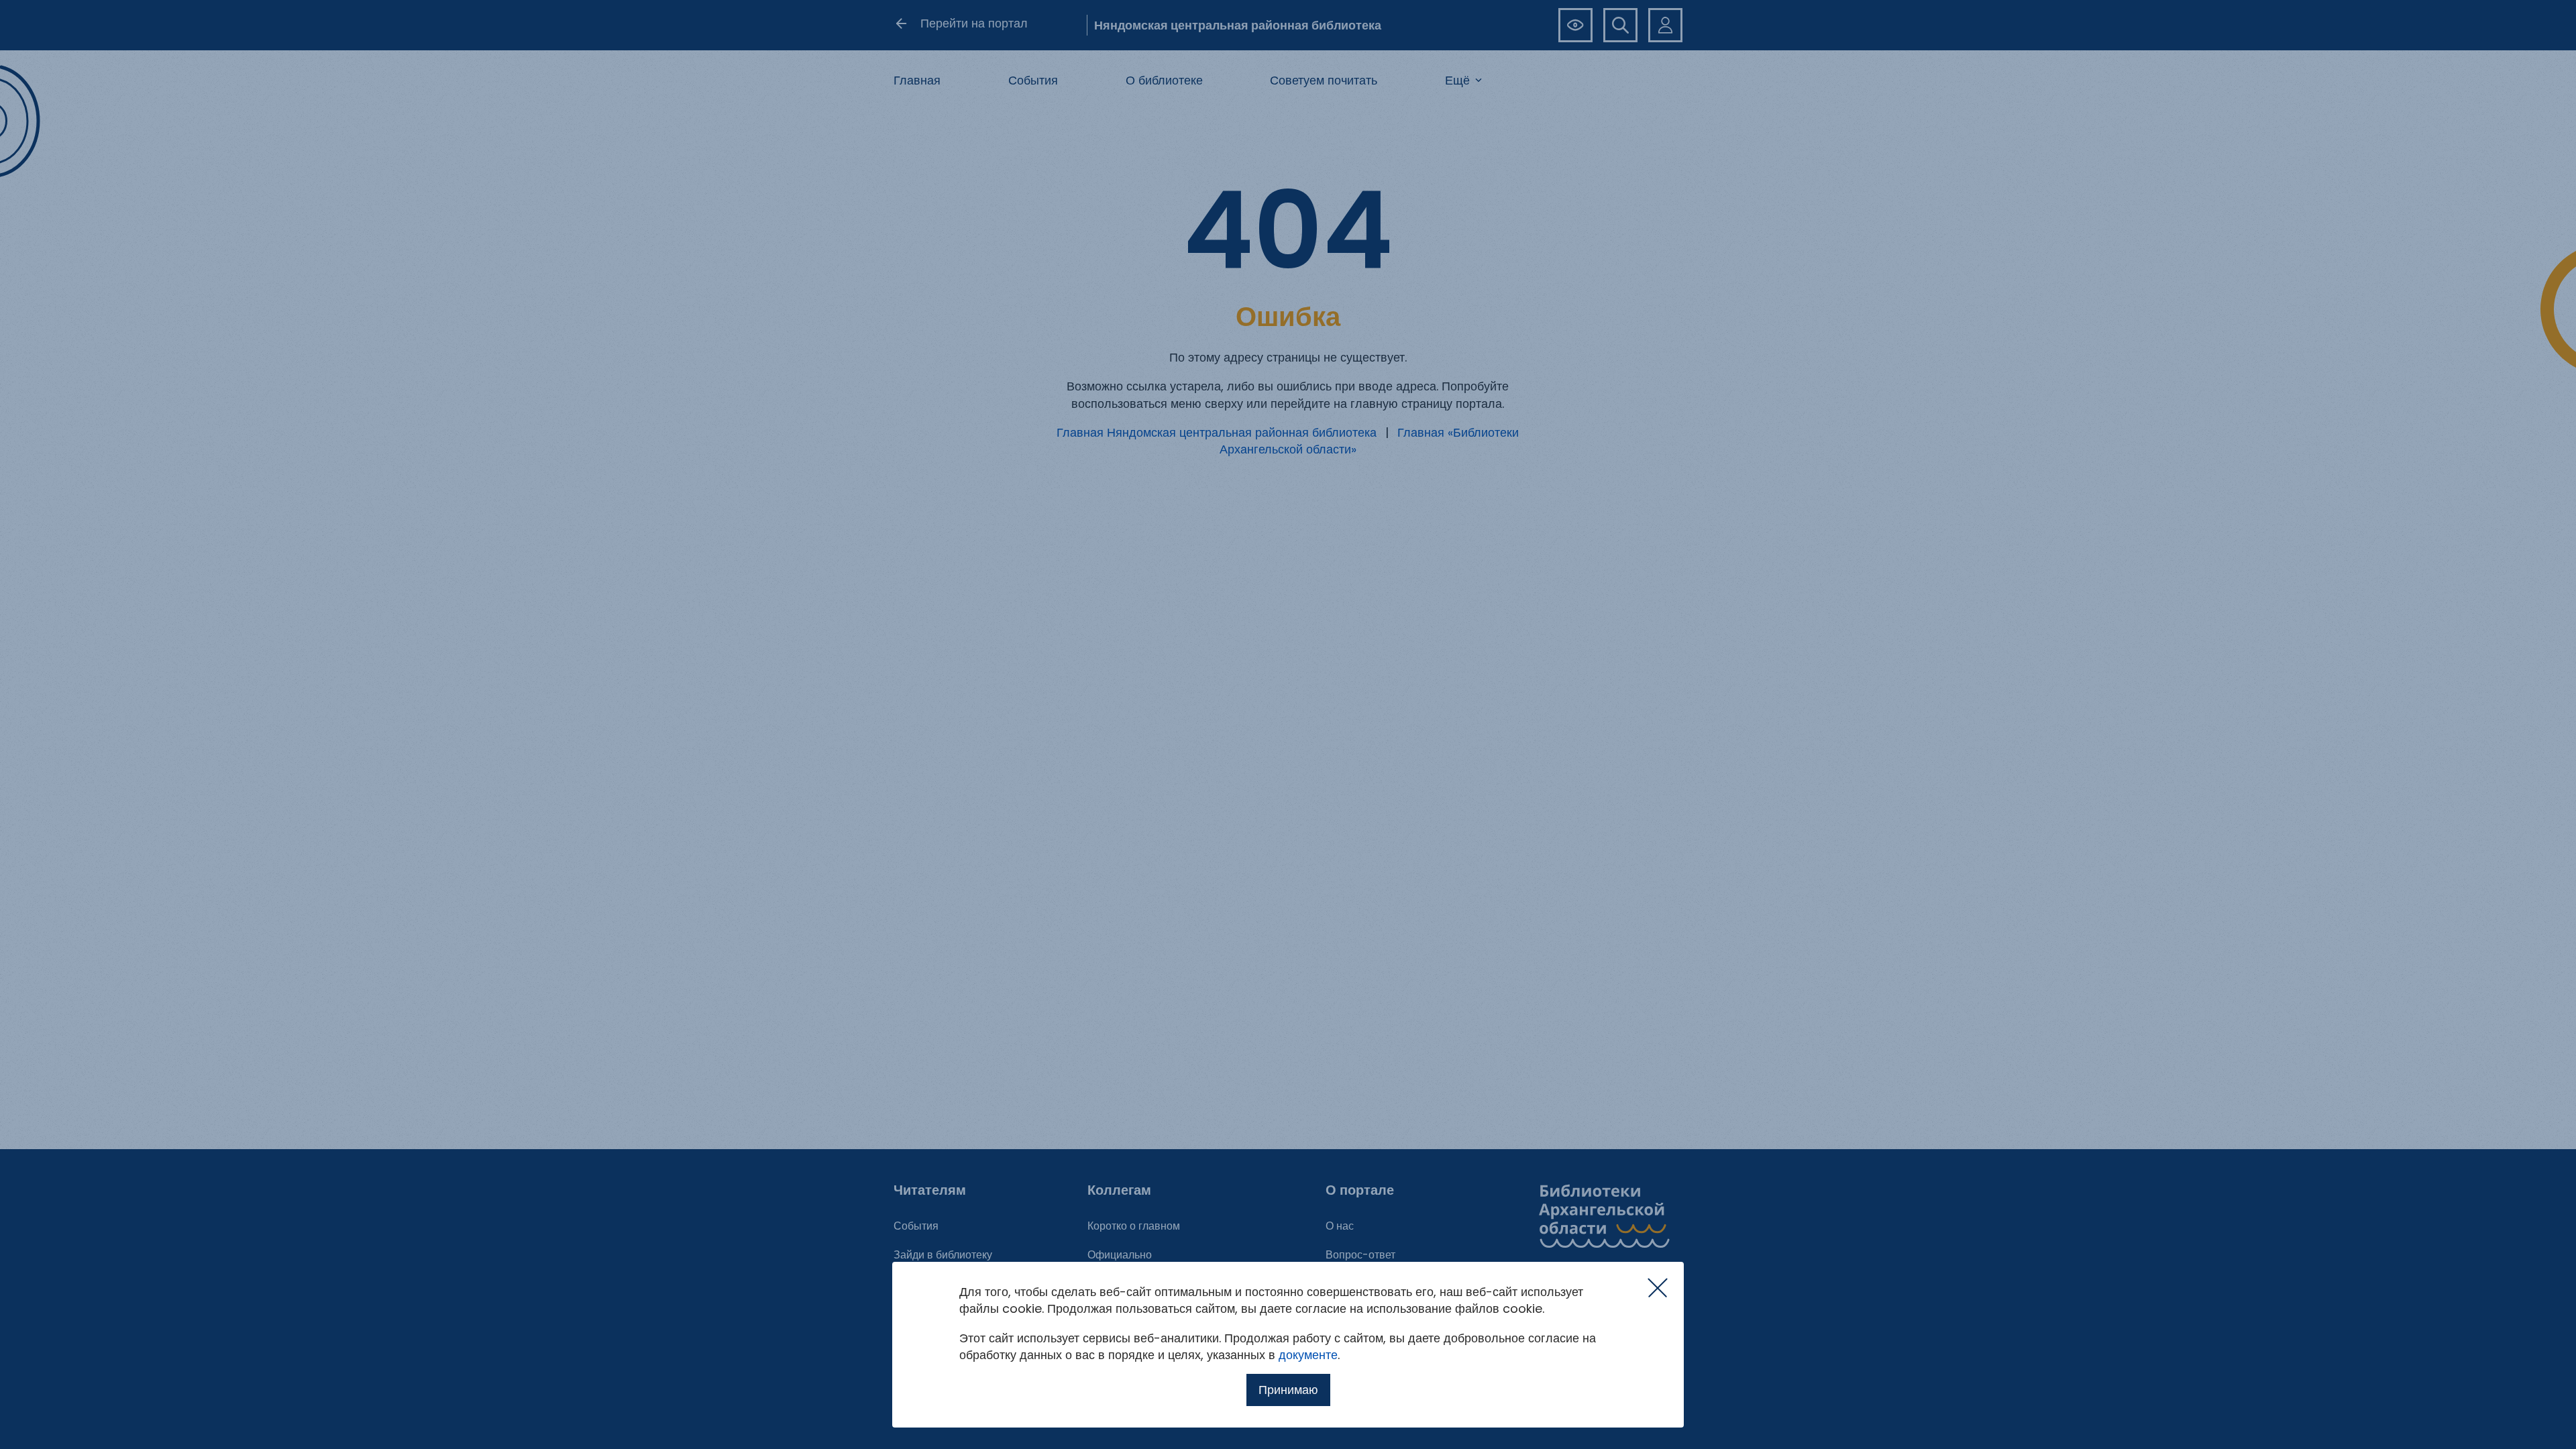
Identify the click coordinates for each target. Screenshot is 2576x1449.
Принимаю (1288, 1390)
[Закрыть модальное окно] (1658, 1288)
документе (1308, 1355)
